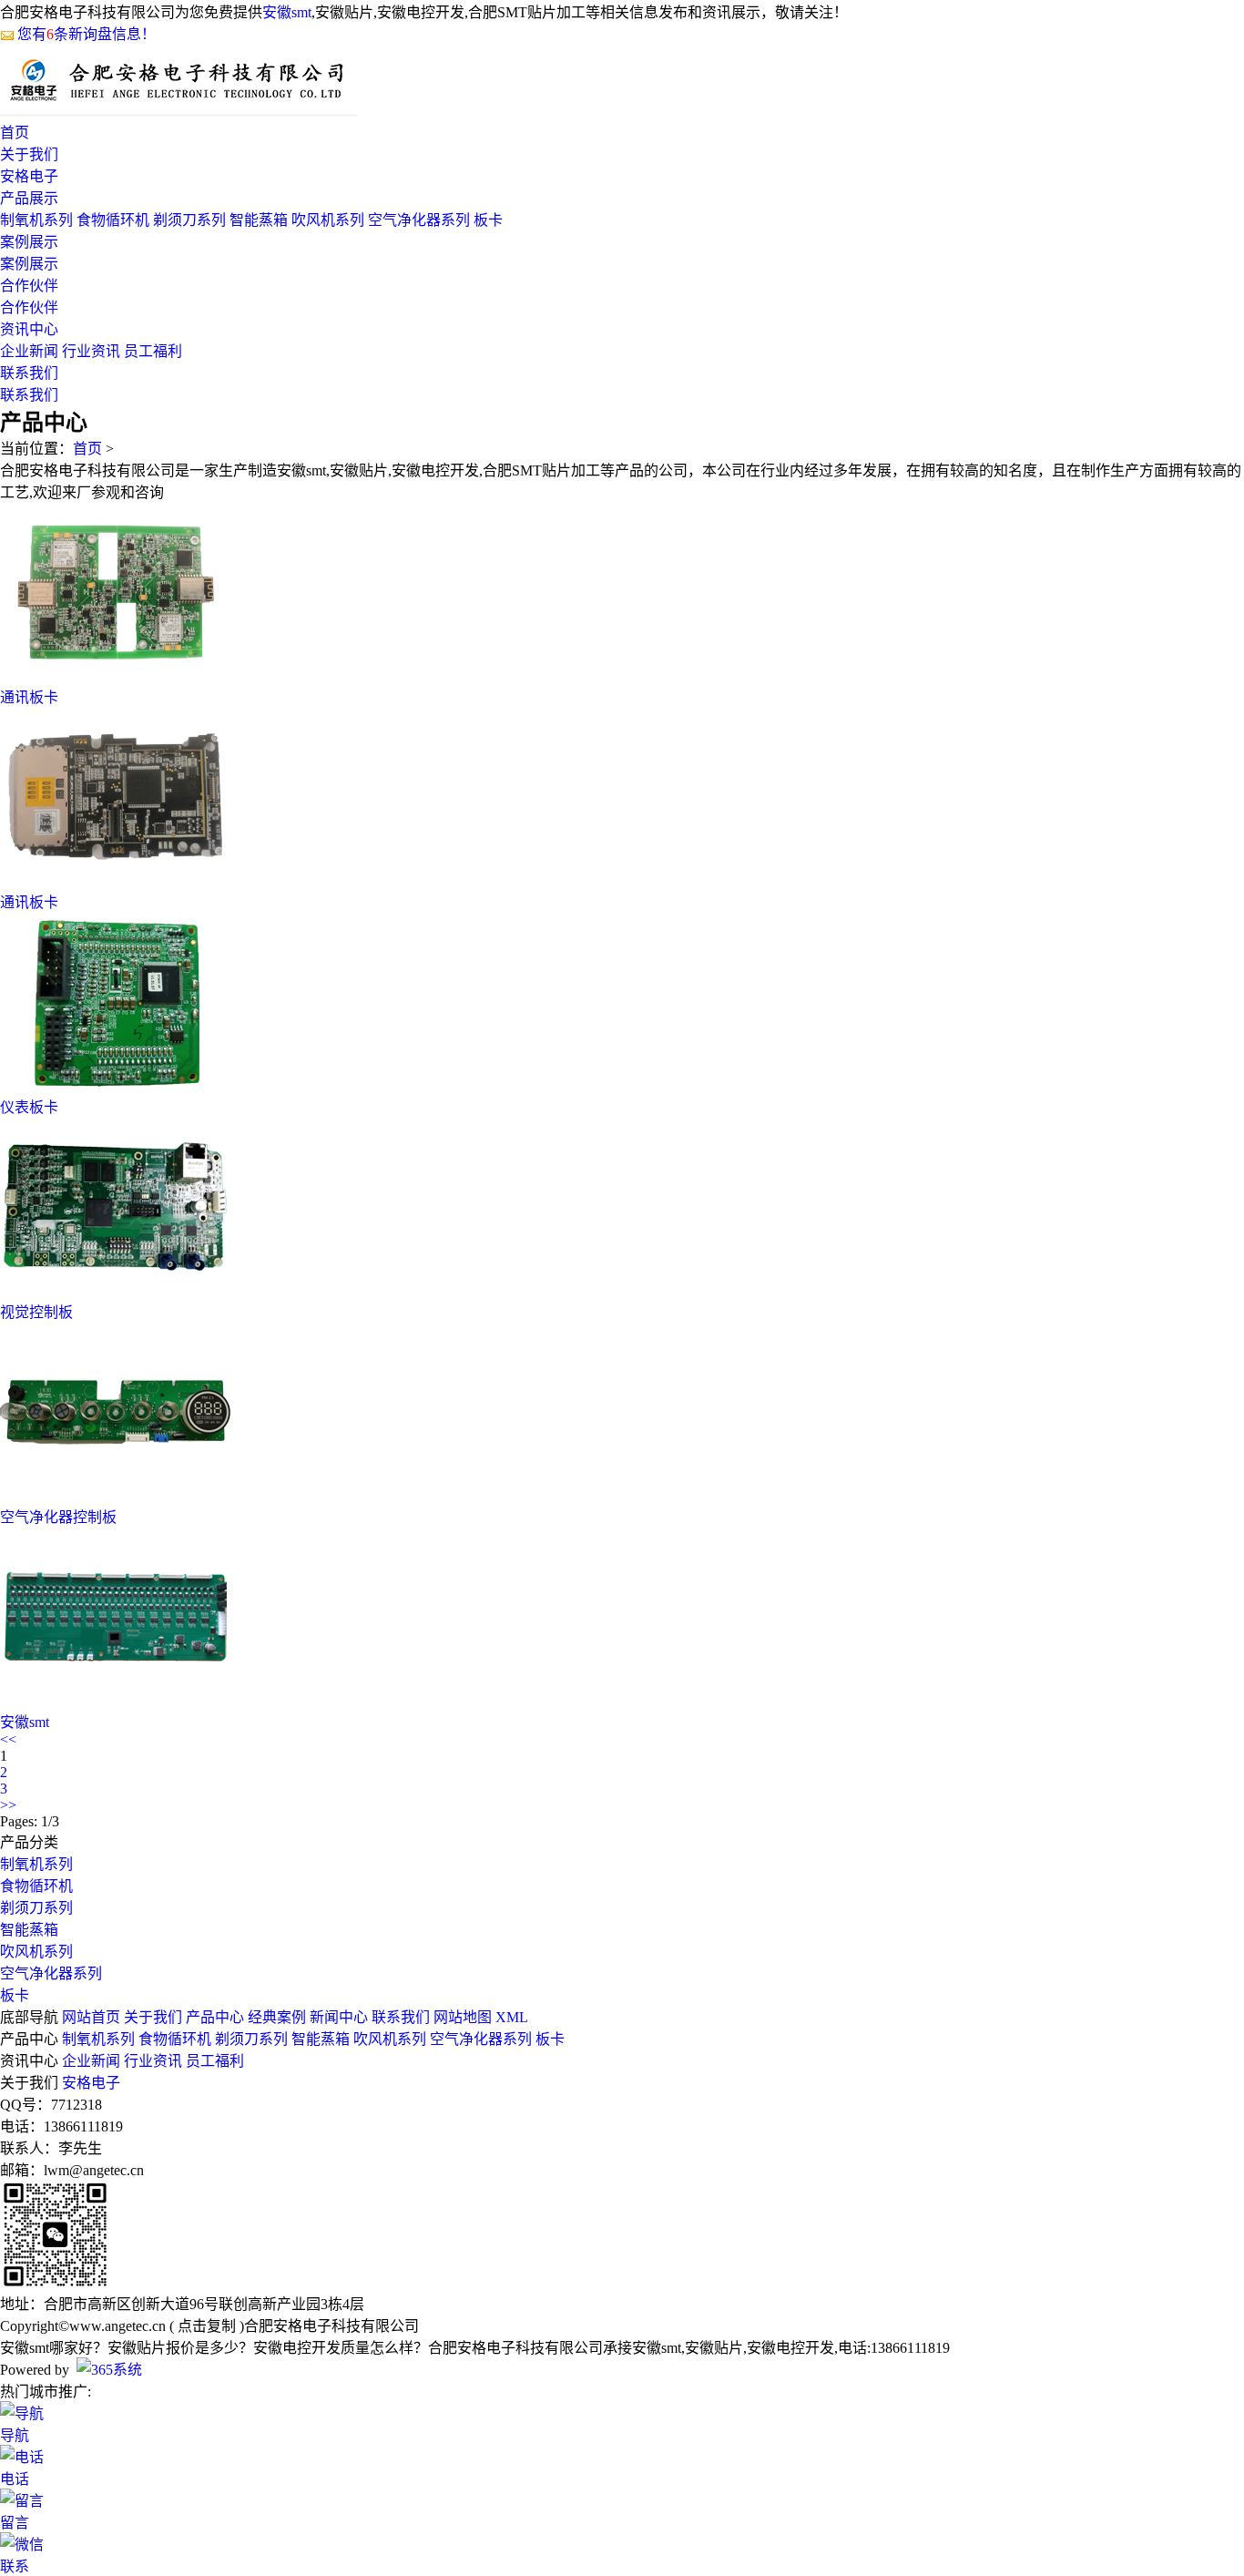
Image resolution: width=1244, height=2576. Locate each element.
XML (512, 2017)
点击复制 (207, 2326)
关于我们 (29, 154)
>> (8, 1805)
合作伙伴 (29, 286)
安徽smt (287, 12)
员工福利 (153, 351)
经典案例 (277, 2017)
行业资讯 (91, 351)
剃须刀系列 (189, 220)
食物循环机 (113, 220)
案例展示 (29, 242)
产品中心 (215, 2017)
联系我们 (29, 373)
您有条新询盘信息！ (87, 34)
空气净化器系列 (419, 220)
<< (8, 1739)
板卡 (488, 220)
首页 (15, 133)
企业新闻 (29, 351)
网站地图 (463, 2017)
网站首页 (91, 2017)
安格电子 (29, 176)
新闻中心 (339, 2017)
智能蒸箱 (259, 220)
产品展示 (29, 198)
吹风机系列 (328, 220)
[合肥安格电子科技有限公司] (178, 112)
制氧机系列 (36, 220)
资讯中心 (29, 329)
